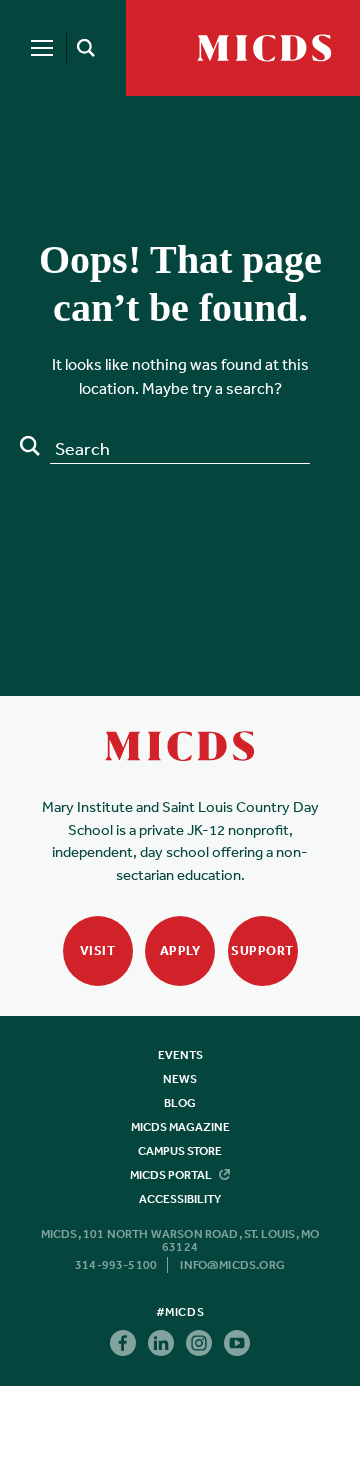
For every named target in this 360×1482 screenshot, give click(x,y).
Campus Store (180, 1151)
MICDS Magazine (180, 1127)
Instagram (199, 1343)
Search (30, 446)
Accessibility (180, 1199)
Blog (180, 1103)
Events (180, 1055)
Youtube (237, 1343)
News (180, 1079)
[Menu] (42, 48)
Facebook (123, 1343)
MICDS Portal (172, 1175)
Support (262, 950)
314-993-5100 (116, 1265)
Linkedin (161, 1343)
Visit (98, 950)
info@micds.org (232, 1265)
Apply (180, 950)
